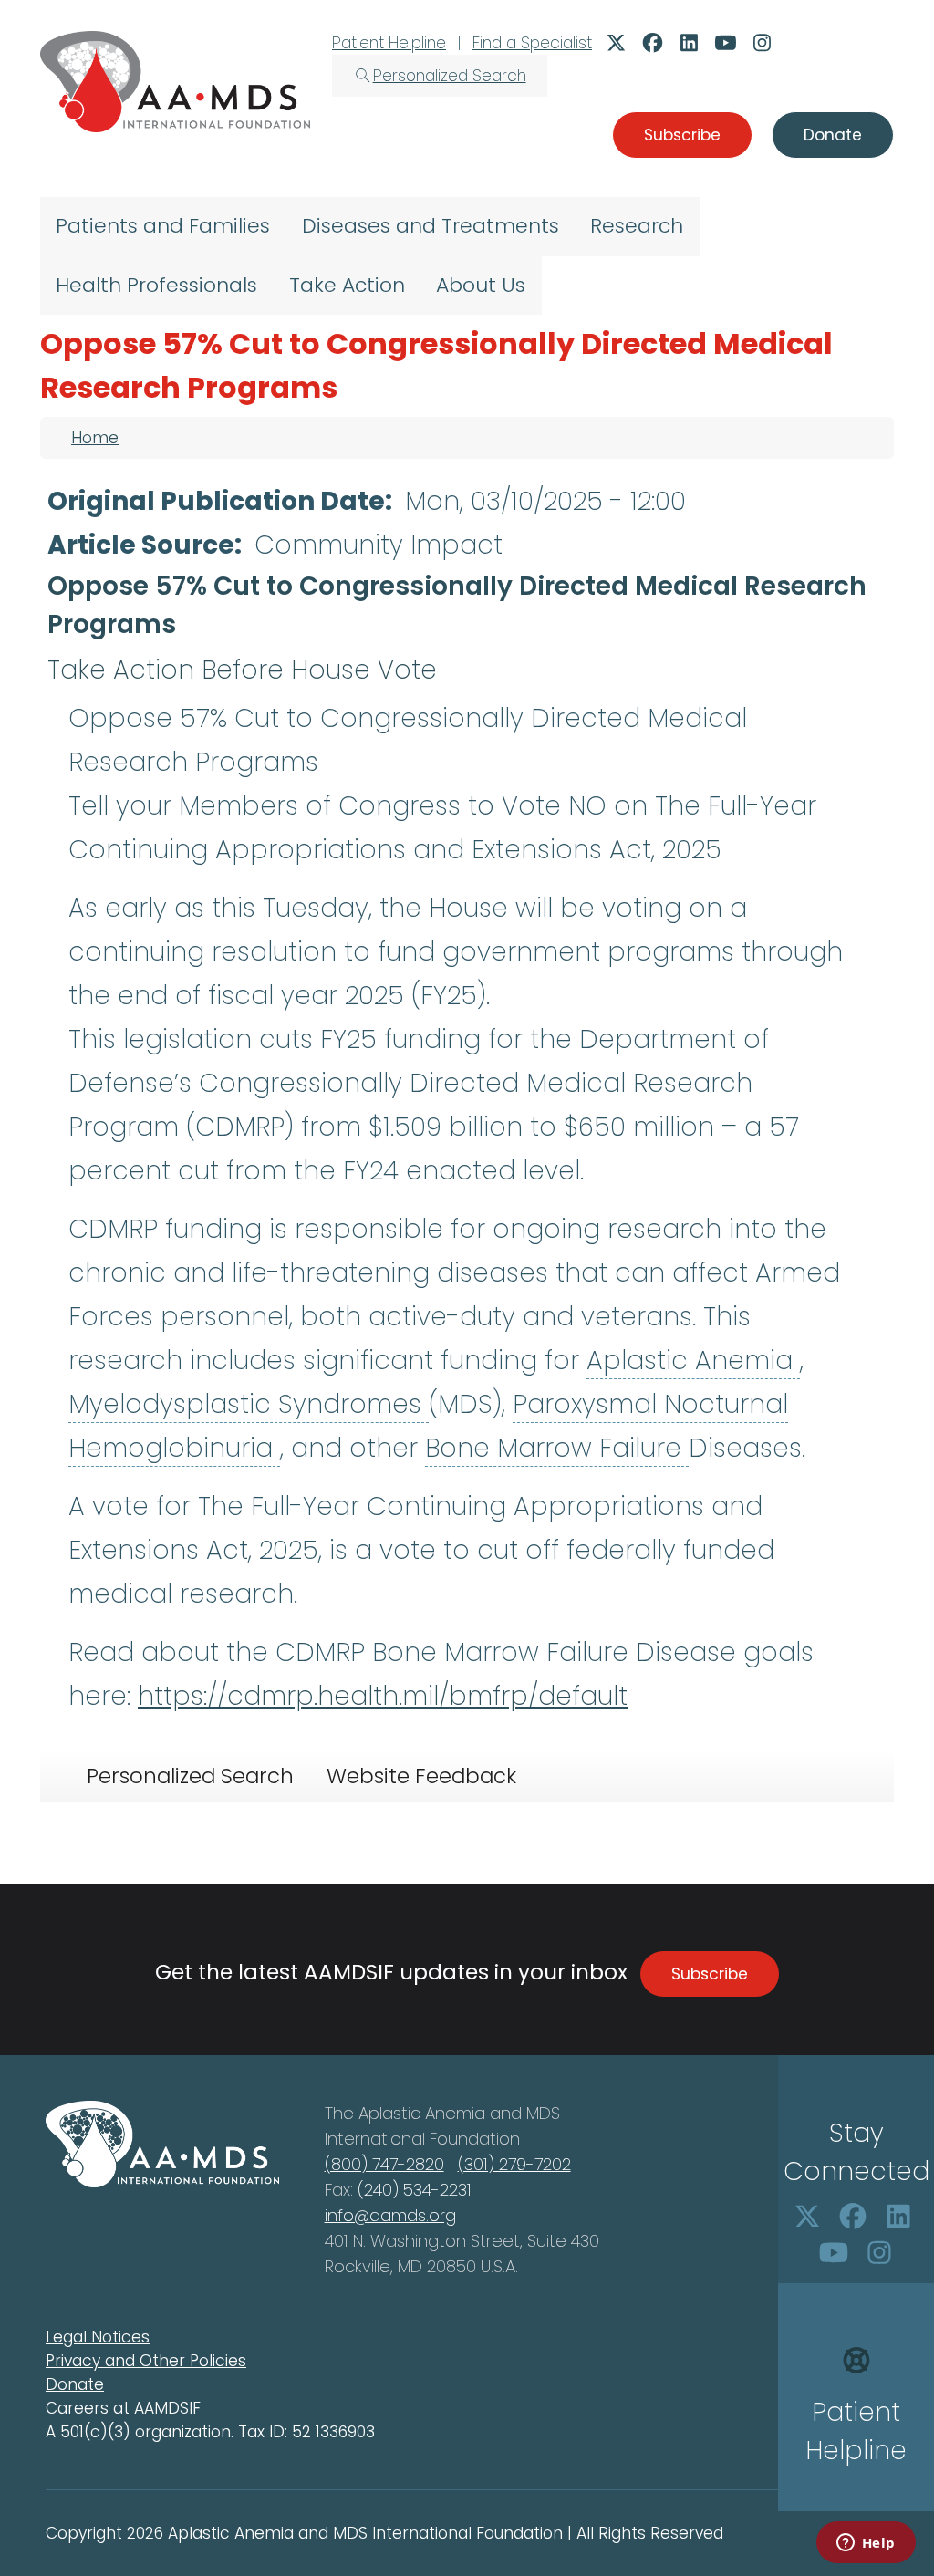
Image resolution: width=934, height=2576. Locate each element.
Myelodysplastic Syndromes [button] (249, 1404)
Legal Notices (98, 2337)
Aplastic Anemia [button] (693, 1361)
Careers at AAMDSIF (123, 2408)
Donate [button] (833, 135)
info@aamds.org (390, 2215)
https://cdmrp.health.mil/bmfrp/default (383, 1696)
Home (95, 438)
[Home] (175, 82)
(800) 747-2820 (384, 2164)
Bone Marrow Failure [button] (557, 1448)
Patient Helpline (389, 43)
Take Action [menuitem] (347, 285)
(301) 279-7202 (514, 2164)
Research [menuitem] (637, 226)
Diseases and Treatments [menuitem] (431, 226)
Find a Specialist (532, 43)
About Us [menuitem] (481, 285)
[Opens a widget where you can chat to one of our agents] (866, 2544)
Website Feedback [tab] (421, 1776)
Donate (75, 2384)
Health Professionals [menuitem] (156, 285)
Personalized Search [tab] (190, 1776)
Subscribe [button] (682, 135)
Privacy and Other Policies (146, 2361)
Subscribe (710, 1974)
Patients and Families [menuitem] (163, 226)
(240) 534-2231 (415, 2190)
